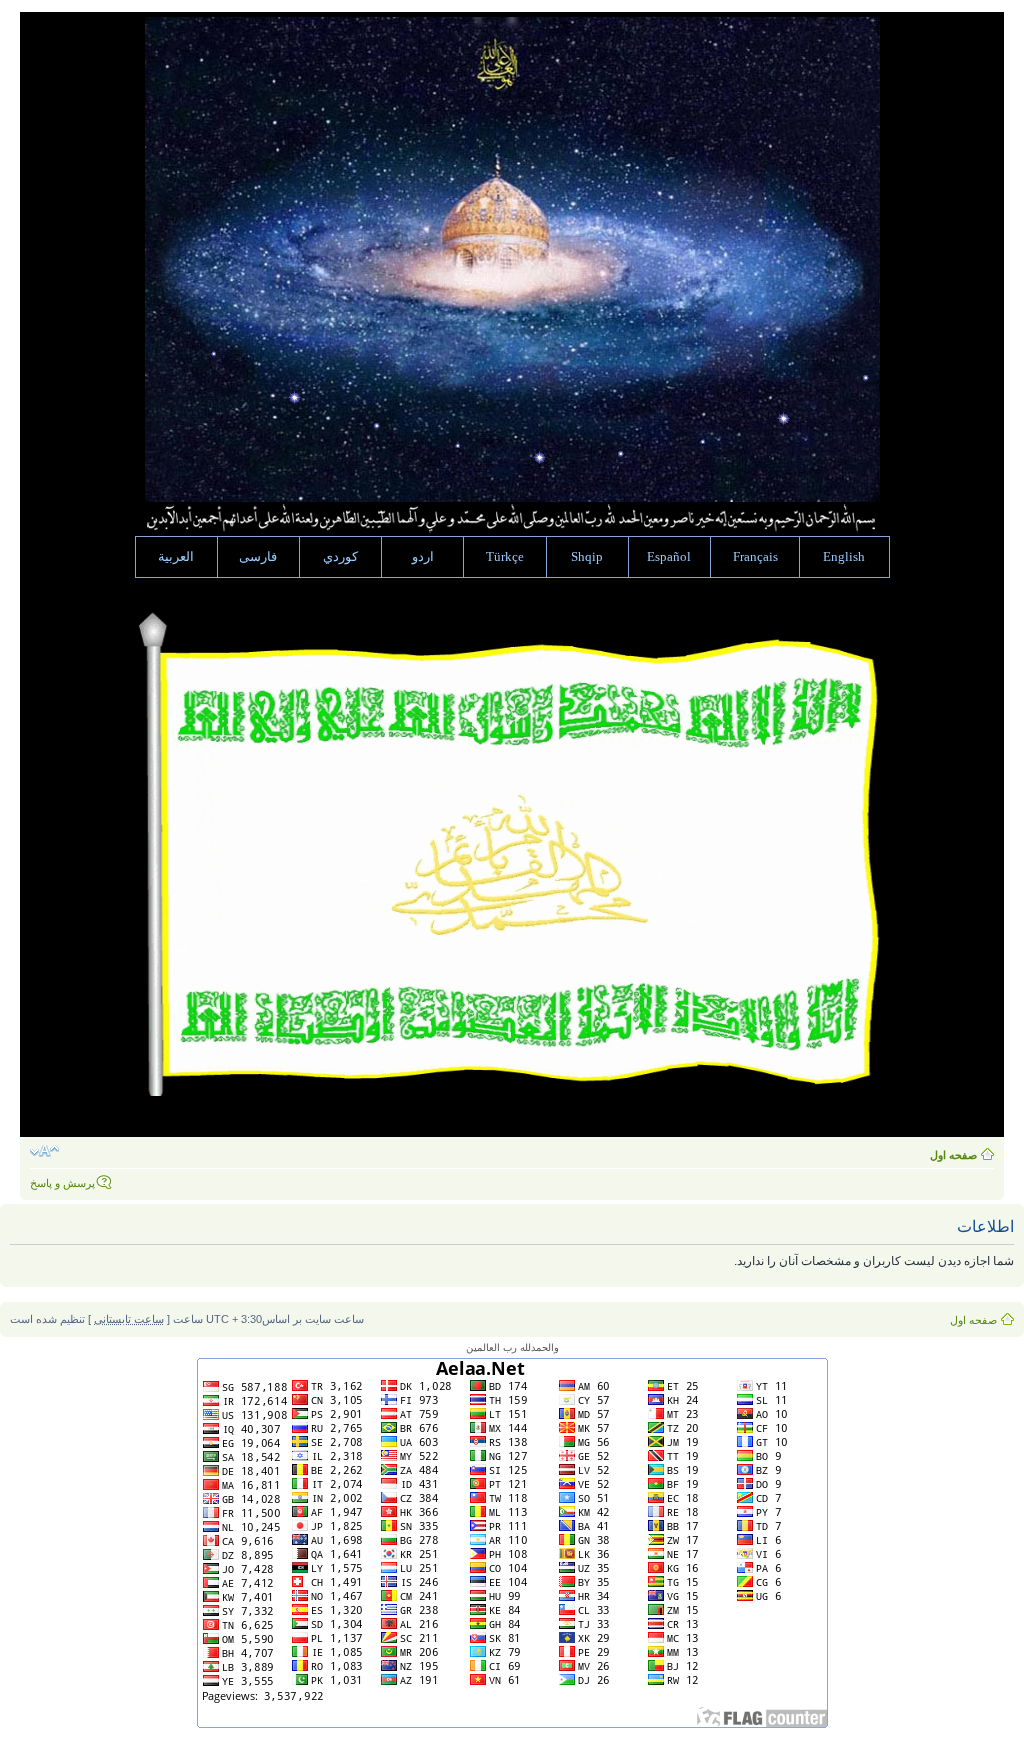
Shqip (587, 557)
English (844, 557)
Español (669, 557)
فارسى (258, 557)
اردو (423, 557)
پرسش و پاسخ (62, 1183)
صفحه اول (953, 1155)
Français (755, 557)
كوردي (340, 557)
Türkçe (505, 557)
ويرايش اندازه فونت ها (44, 1151)
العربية (176, 557)
